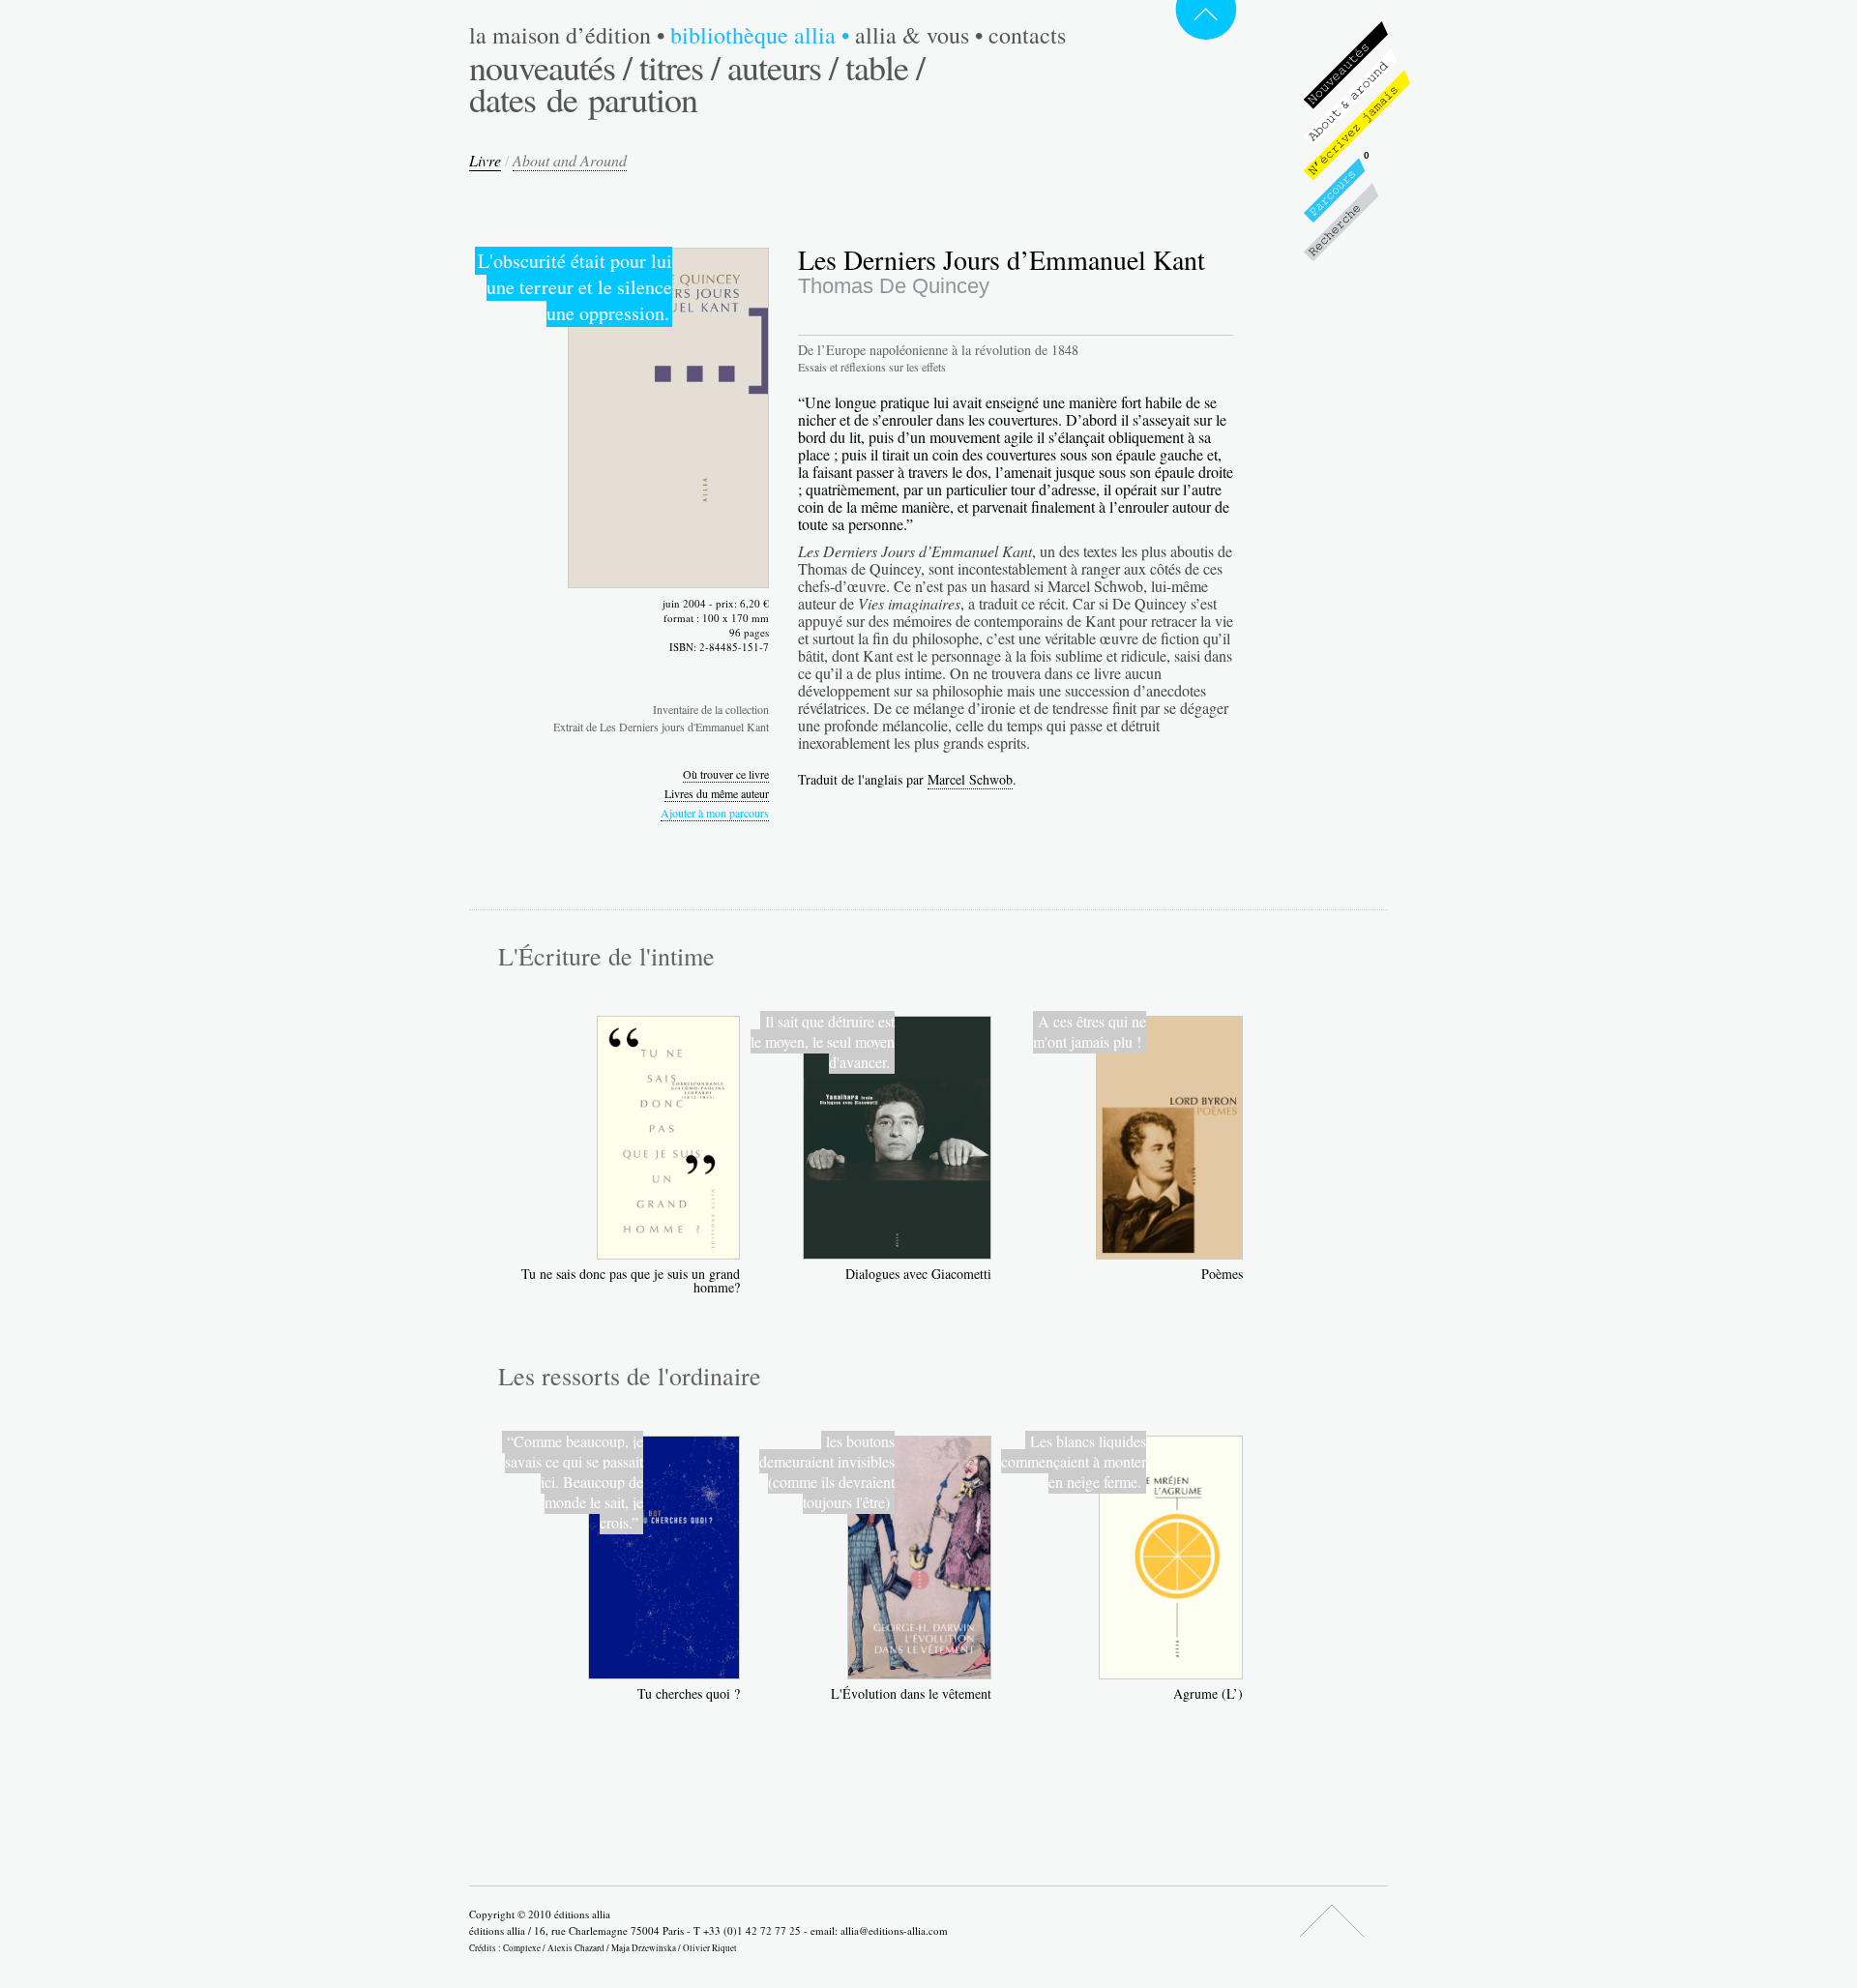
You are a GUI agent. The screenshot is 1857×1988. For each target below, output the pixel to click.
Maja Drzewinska (644, 1948)
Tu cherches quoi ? (689, 1693)
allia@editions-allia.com (894, 1930)
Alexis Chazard (576, 1948)
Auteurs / (782, 67)
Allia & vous (919, 35)
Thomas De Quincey (894, 286)
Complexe (522, 1948)
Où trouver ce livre (726, 774)
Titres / (679, 67)
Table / (885, 67)
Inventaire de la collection (711, 709)
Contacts (1027, 35)
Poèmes (1222, 1274)
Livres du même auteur (717, 793)
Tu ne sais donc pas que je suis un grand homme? (631, 1280)
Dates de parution (583, 99)
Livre (485, 160)
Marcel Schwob (970, 779)
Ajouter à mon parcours (715, 813)
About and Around (570, 160)
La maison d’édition (567, 35)
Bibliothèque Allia (760, 35)
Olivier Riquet (710, 1948)
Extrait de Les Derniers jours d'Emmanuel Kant (661, 727)
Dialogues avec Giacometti (918, 1274)
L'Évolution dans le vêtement (911, 1693)
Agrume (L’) (1208, 1693)
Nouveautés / (550, 67)
